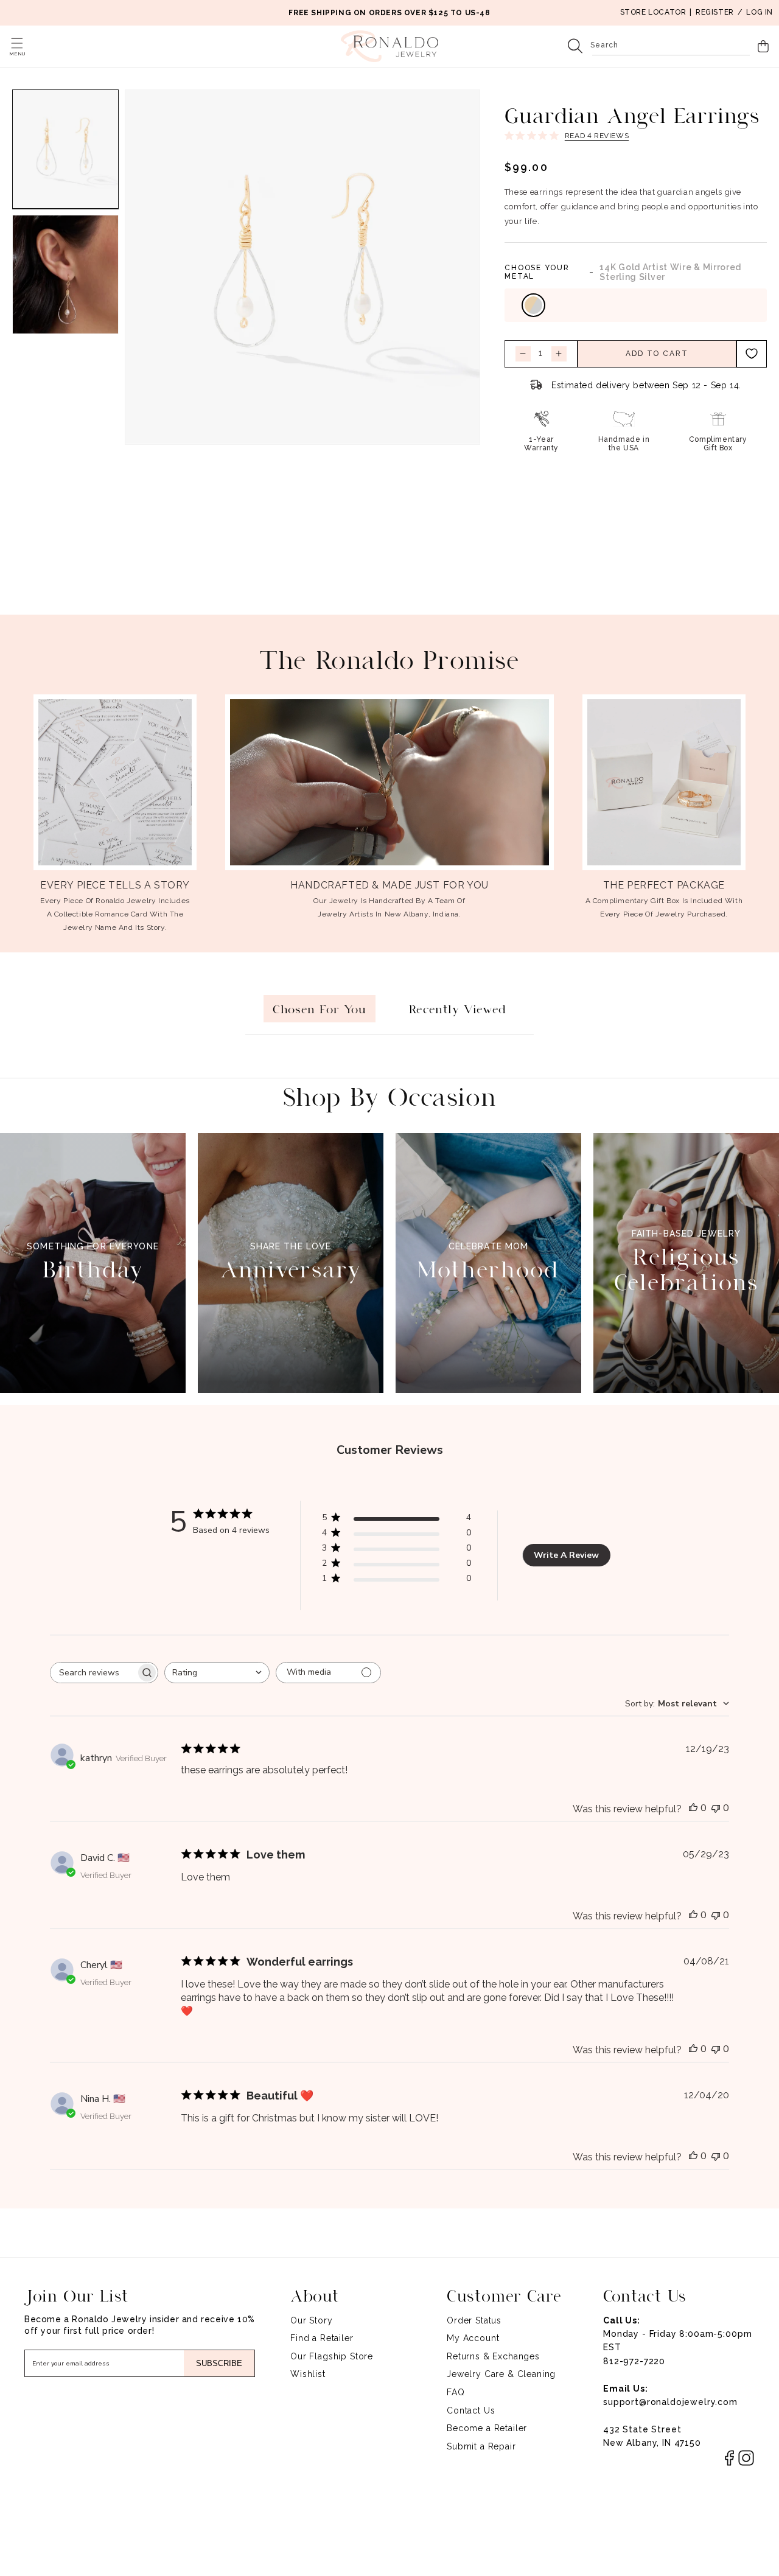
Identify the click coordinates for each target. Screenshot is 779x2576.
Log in (760, 12)
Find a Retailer (322, 2338)
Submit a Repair (481, 2446)
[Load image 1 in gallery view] (65, 149)
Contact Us (471, 2410)
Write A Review (566, 1555)
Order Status (474, 2320)
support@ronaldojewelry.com (670, 2402)
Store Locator (653, 12)
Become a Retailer (487, 2428)
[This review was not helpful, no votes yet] (716, 1808)
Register (715, 12)
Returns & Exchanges (493, 2356)
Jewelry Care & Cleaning (501, 2374)
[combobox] (671, 46)
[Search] (575, 46)
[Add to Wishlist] (752, 354)
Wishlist (308, 2374)
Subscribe (219, 2363)
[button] (17, 43)
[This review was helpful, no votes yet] (693, 1808)
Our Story (312, 2320)
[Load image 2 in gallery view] (65, 274)
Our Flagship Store (332, 2356)
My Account (473, 2338)
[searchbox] (93, 1673)
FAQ (456, 2392)
